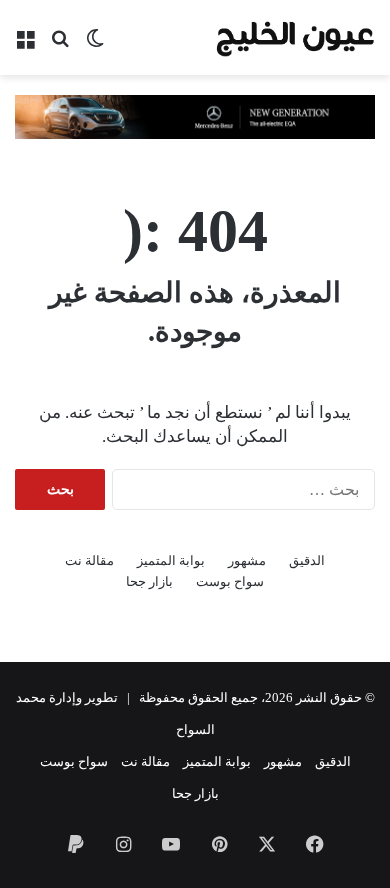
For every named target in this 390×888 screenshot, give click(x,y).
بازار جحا (149, 581)
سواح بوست (230, 581)
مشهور (247, 560)
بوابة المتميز (171, 560)
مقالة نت (89, 560)
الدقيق (307, 560)
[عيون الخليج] (295, 37)
